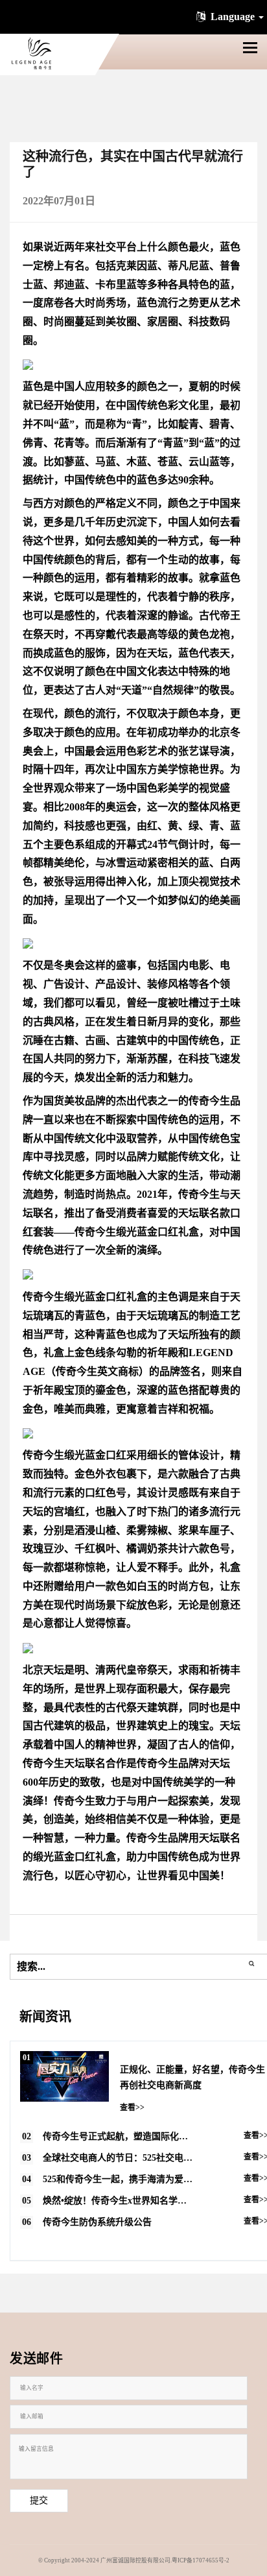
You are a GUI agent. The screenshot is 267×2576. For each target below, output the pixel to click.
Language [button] (233, 17)
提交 (39, 2500)
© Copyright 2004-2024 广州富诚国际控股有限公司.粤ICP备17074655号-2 (134, 2560)
